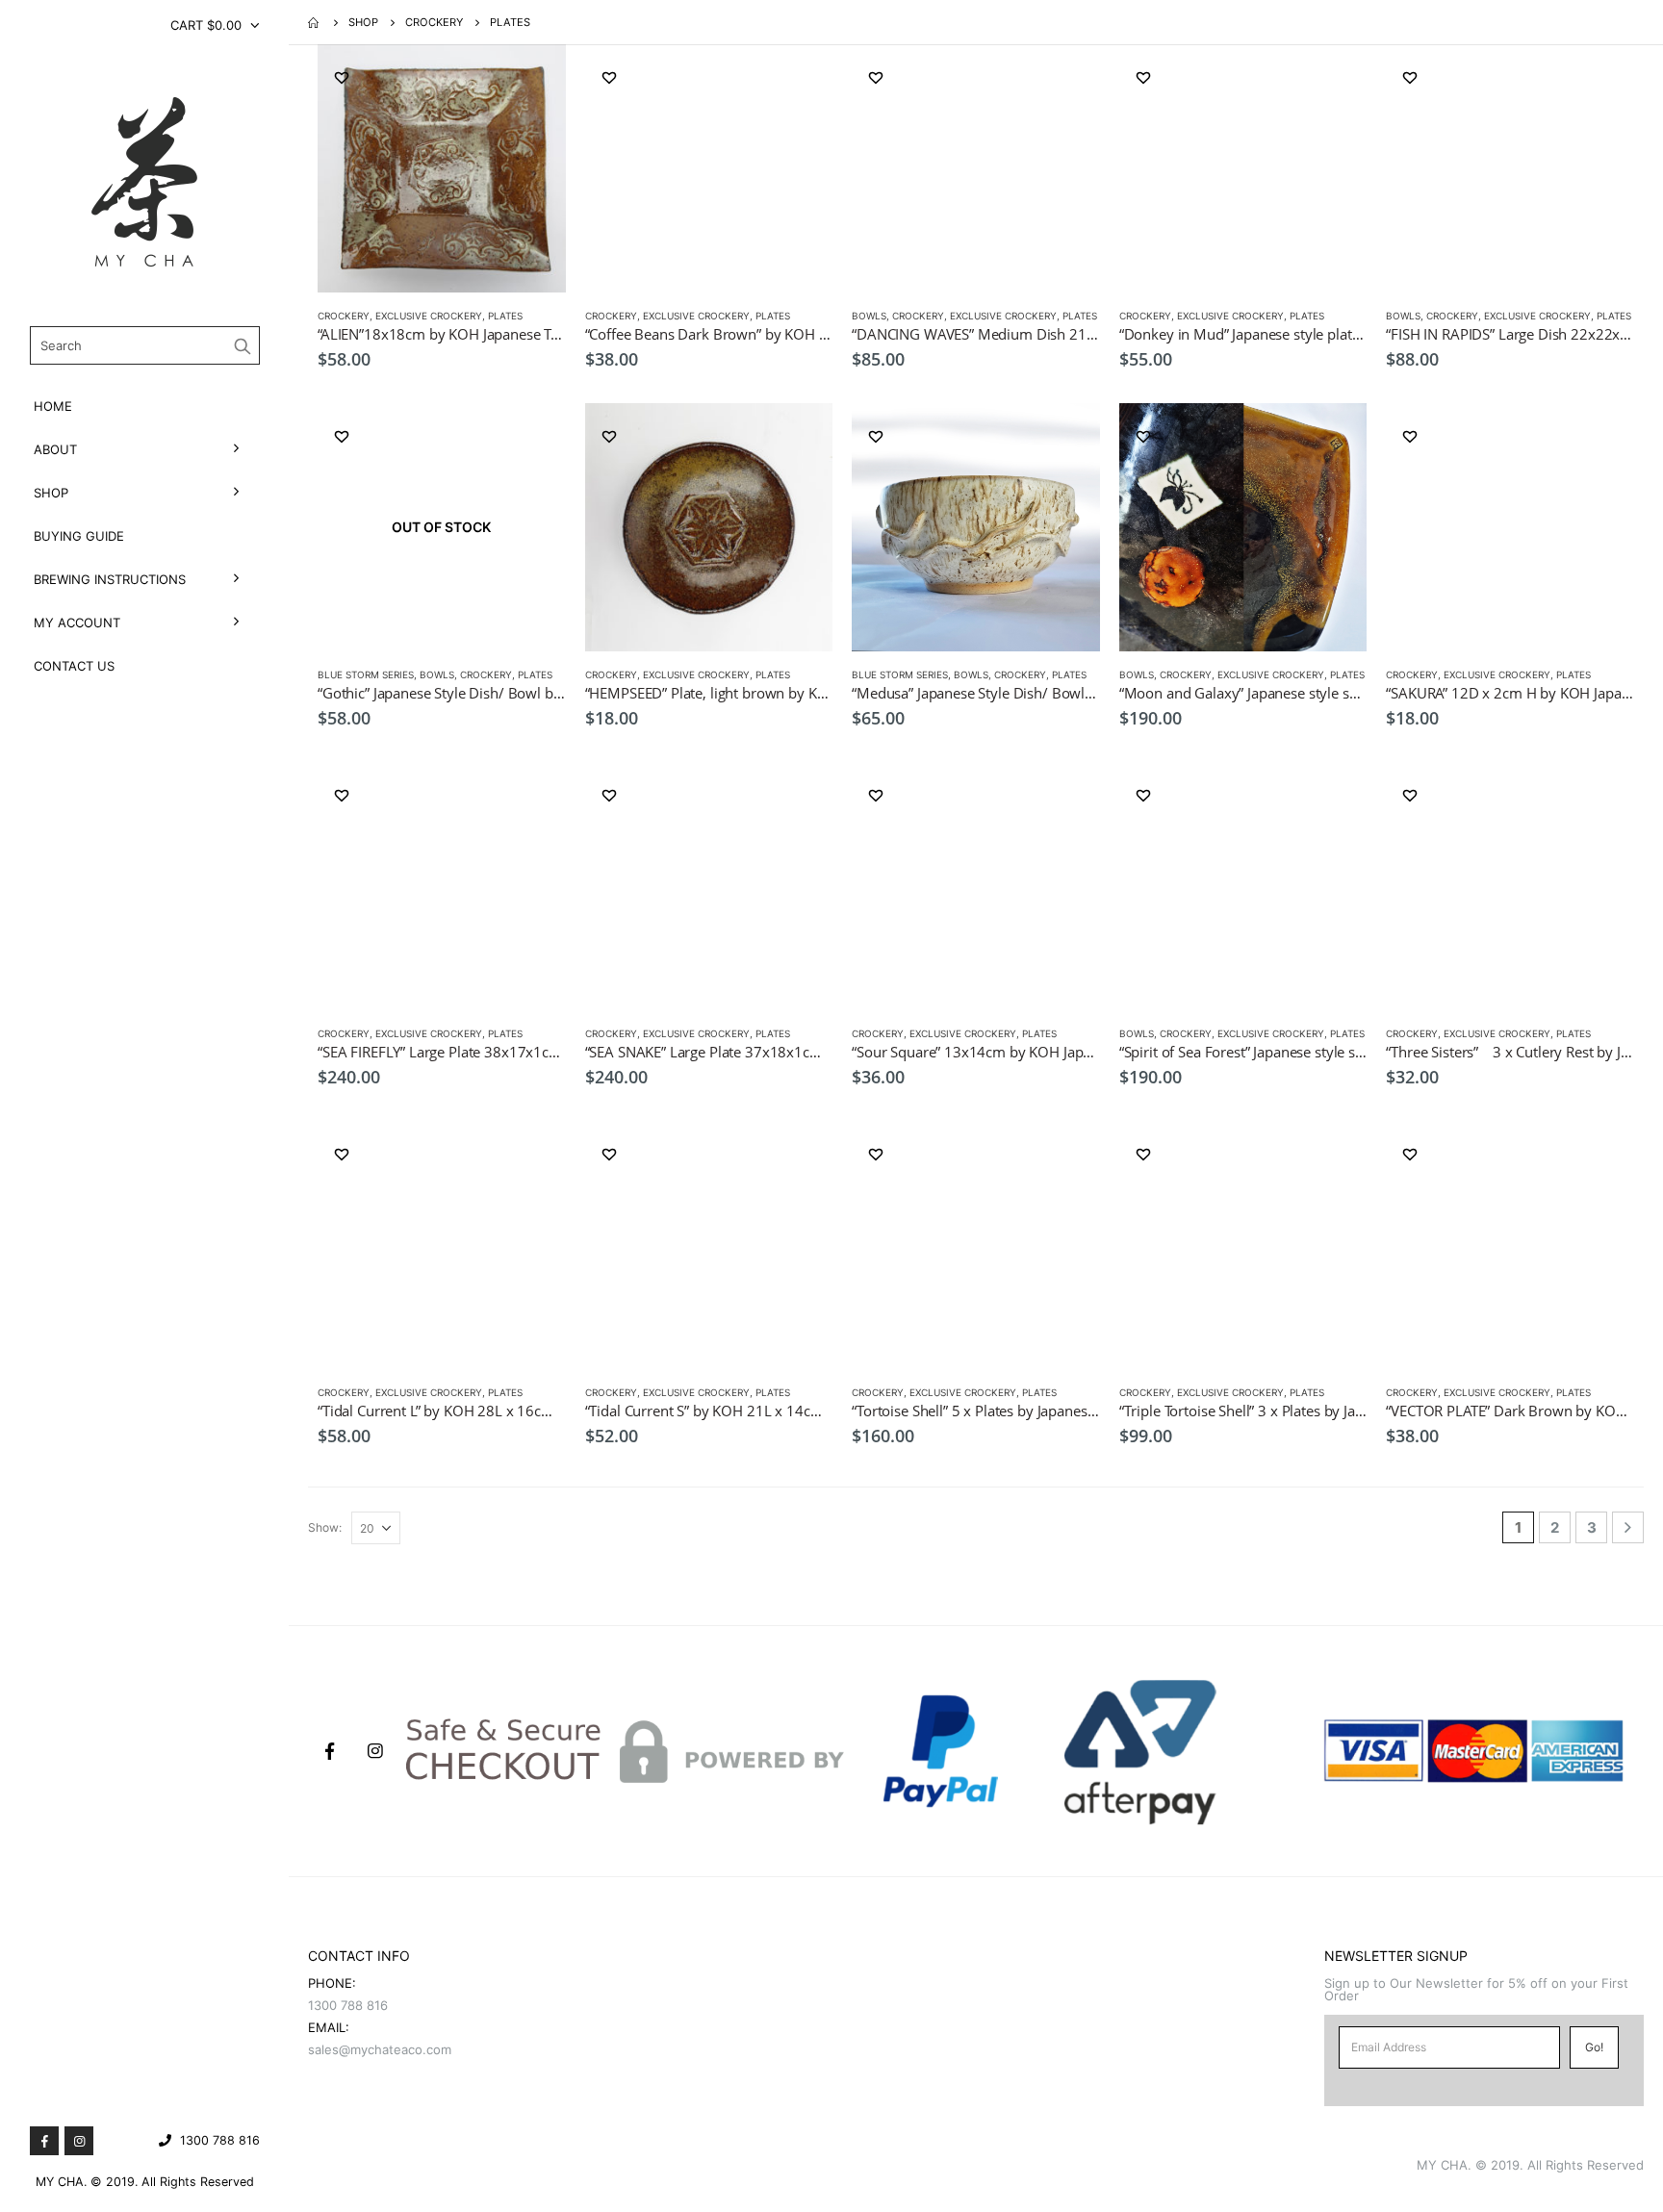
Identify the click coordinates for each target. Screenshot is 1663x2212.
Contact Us (74, 666)
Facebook (329, 1751)
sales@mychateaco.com (380, 2049)
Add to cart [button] (534, 76)
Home (53, 406)
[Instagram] (79, 2141)
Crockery (344, 316)
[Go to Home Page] (315, 22)
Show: (325, 1527)
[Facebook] (44, 2141)
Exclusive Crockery (429, 316)
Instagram (375, 1751)
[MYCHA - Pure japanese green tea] (144, 182)
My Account (77, 623)
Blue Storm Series (366, 674)
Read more (534, 435)
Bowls (869, 316)
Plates (505, 316)
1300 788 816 (220, 2140)
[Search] (243, 345)
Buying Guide (79, 536)
